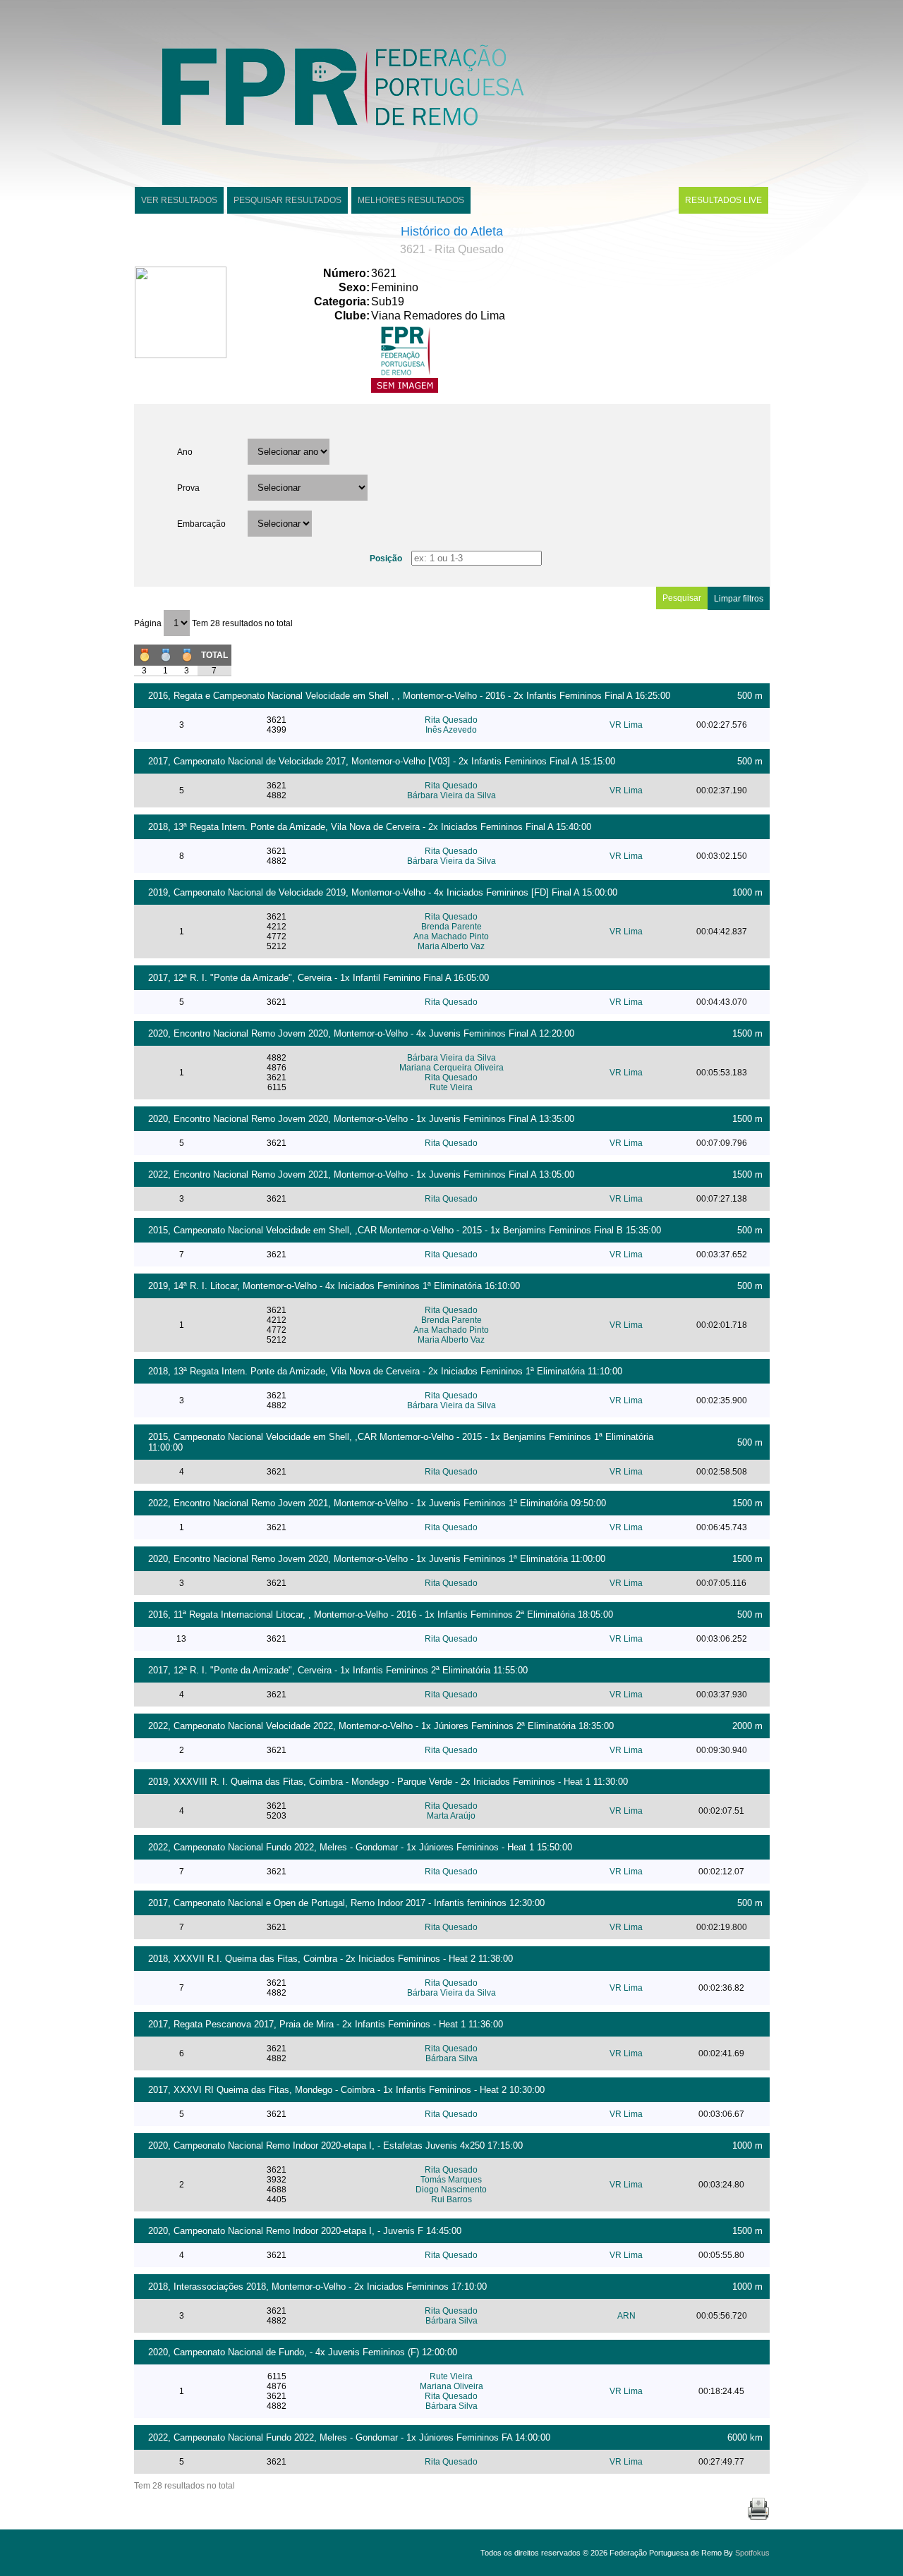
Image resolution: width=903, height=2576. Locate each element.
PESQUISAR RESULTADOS (287, 200)
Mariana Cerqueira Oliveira (451, 1068)
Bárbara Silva (451, 2058)
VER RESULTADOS (179, 200)
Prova (188, 488)
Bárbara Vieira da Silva (451, 795)
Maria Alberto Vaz (451, 946)
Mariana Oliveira (451, 2386)
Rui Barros (451, 2199)
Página (149, 623)
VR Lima (626, 725)
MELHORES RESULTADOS (411, 200)
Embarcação (201, 524)
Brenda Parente (451, 927)
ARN (626, 2316)
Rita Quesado (451, 720)
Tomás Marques (451, 2180)
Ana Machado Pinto (451, 936)
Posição (386, 558)
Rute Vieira (451, 1087)
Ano (185, 452)
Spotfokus (752, 2553)
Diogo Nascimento (451, 2190)
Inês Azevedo (451, 730)
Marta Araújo (451, 1816)
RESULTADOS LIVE (723, 200)
